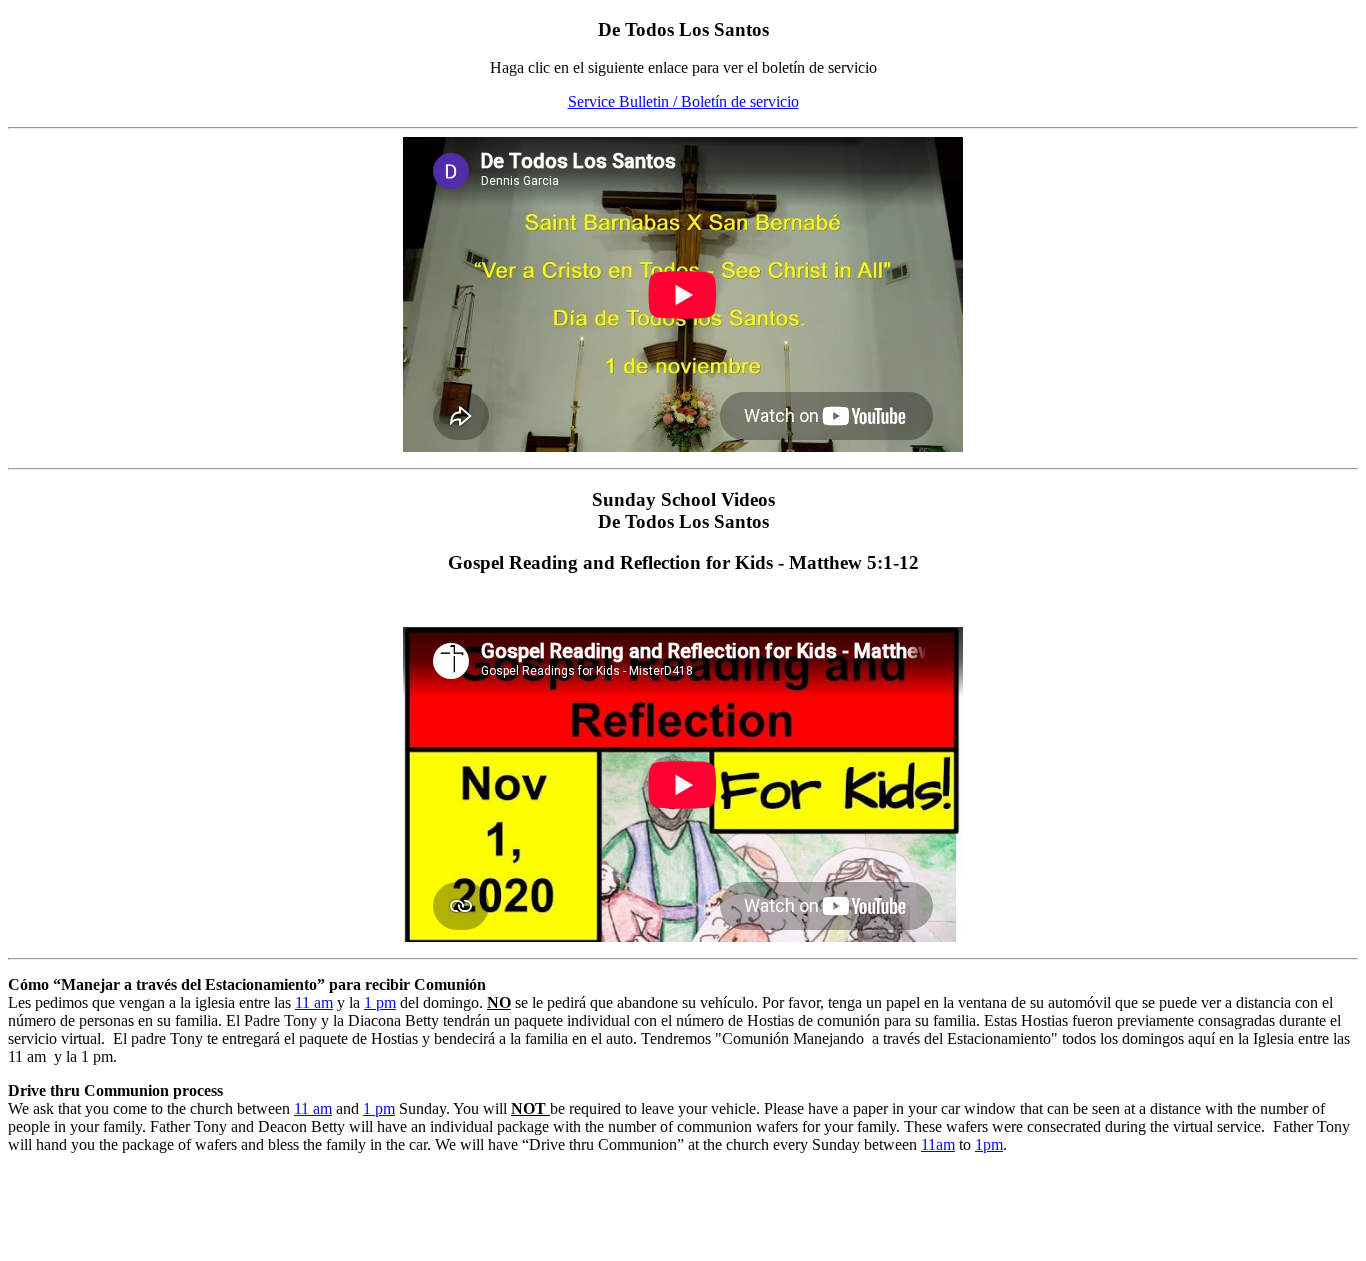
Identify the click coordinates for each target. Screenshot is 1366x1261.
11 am (314, 1002)
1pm (989, 1144)
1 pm (380, 1002)
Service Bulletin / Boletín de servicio (683, 101)
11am (938, 1144)
